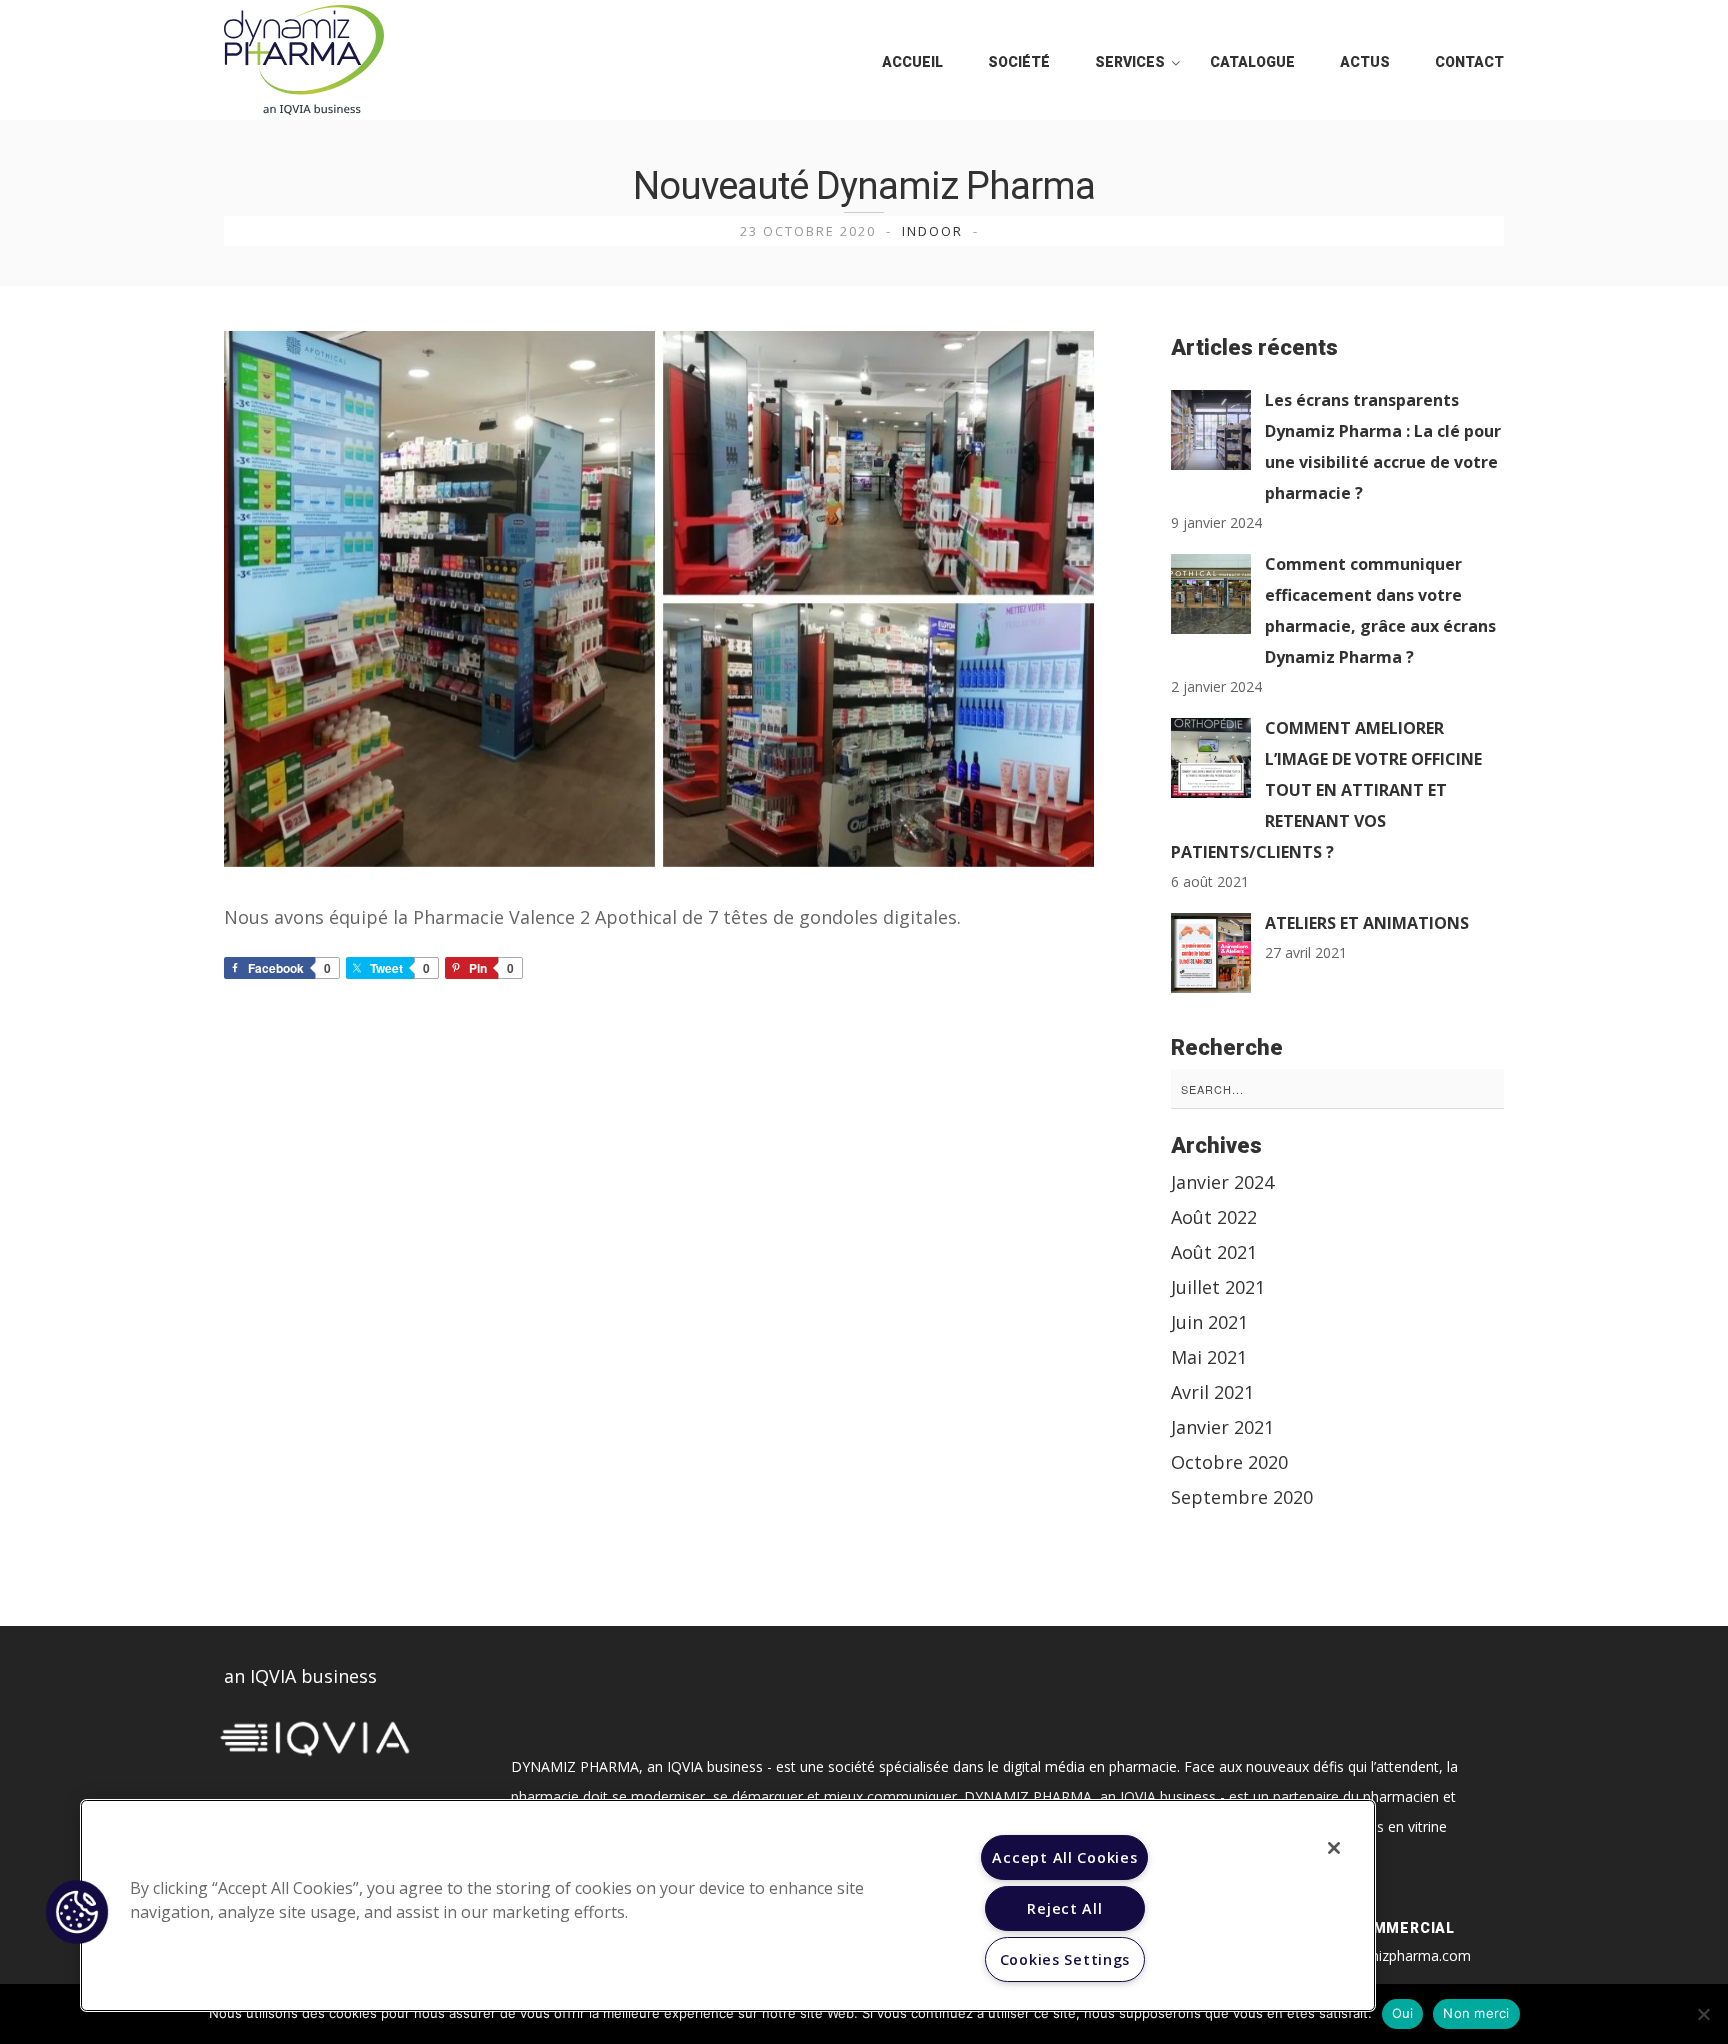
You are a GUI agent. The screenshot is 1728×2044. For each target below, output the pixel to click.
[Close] (1334, 1848)
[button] (77, 1912)
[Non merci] (1703, 2014)
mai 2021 (1209, 1357)
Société (1019, 62)
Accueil (912, 62)
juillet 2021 (1218, 1287)
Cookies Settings (1065, 1959)
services (1130, 62)
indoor (932, 231)
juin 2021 (1209, 1322)
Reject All (1064, 1908)
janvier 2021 (1222, 1427)
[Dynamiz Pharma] (304, 60)
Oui (1403, 2013)
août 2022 (1214, 1217)
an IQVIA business (300, 1676)
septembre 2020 (1242, 1497)
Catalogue (1252, 62)
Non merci (1476, 2013)
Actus (1365, 62)
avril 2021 (1212, 1392)
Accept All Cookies (1064, 1857)
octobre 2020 (1229, 1462)
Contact (1469, 62)
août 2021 (1214, 1252)
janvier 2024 (1222, 1182)
